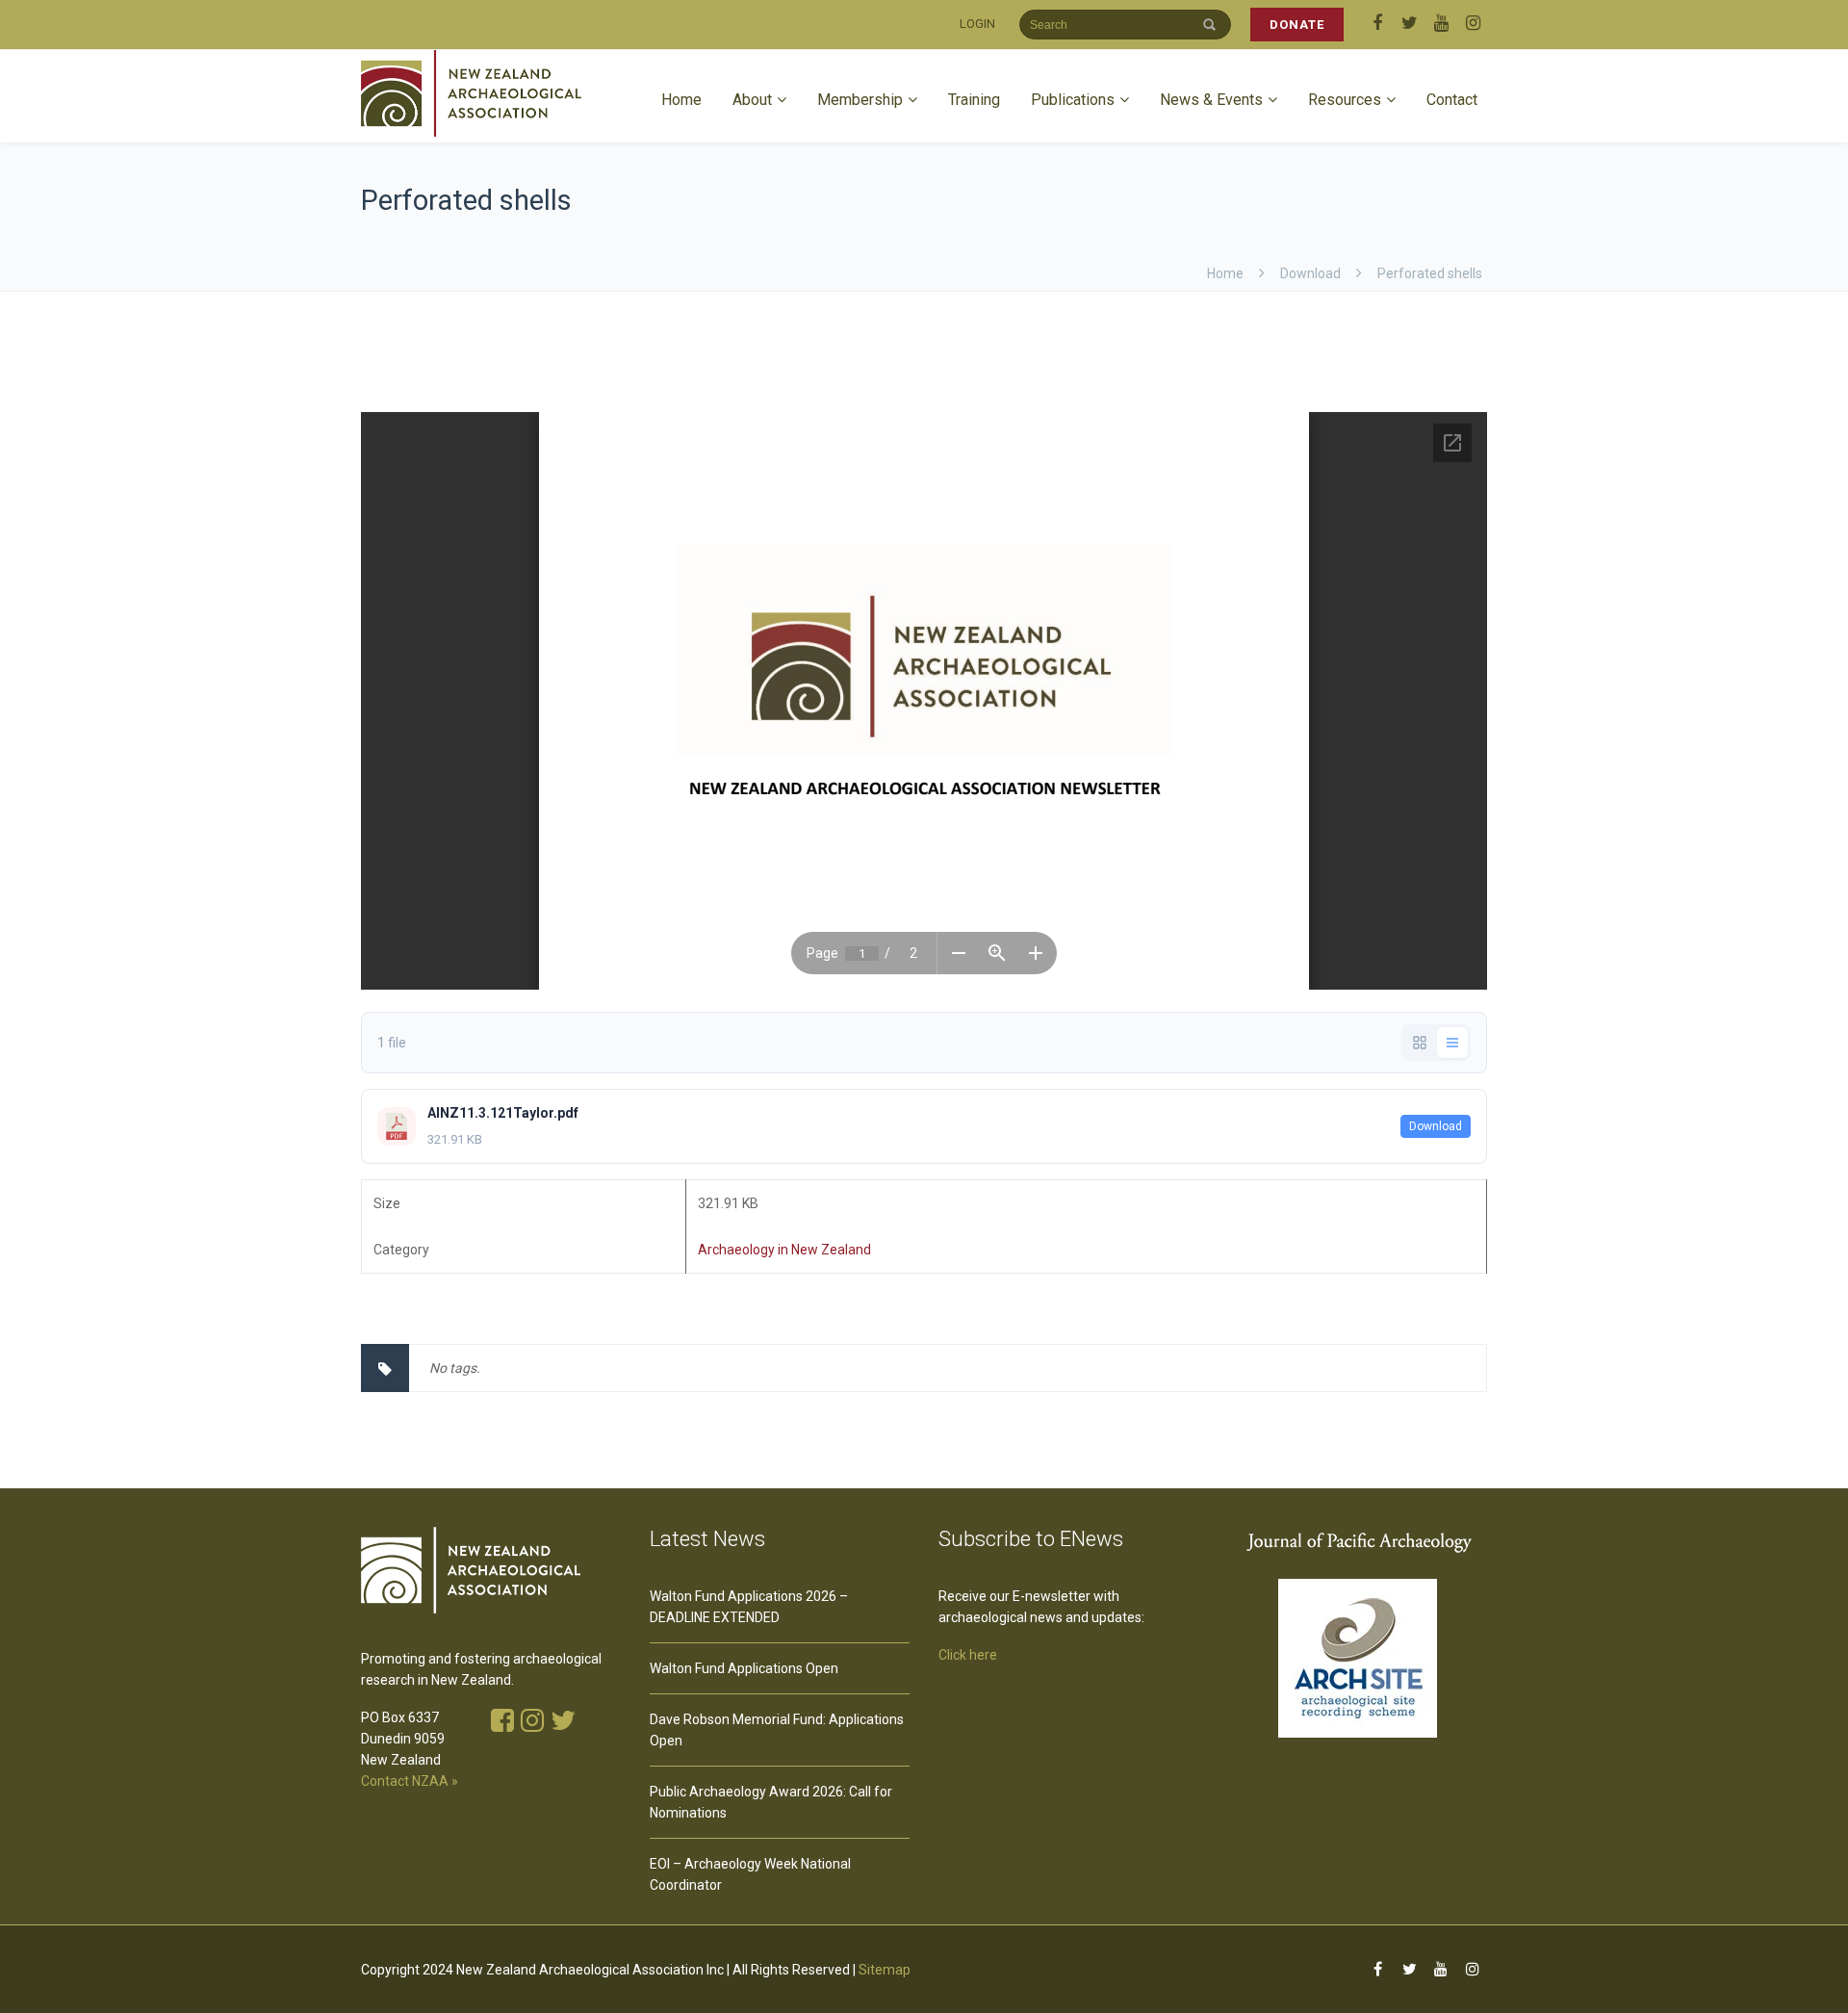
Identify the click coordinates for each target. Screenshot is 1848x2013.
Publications (1073, 100)
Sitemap (885, 1970)
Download (1436, 1126)
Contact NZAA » (410, 1781)
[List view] (1452, 1043)
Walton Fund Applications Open (744, 1668)
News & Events (1211, 100)
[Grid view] (1420, 1043)
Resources (1345, 100)
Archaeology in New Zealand (784, 1250)
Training (974, 100)
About (752, 100)
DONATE (1297, 25)
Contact (1452, 100)
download (1310, 273)
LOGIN (977, 24)
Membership (860, 100)
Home (681, 100)
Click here (968, 1655)
